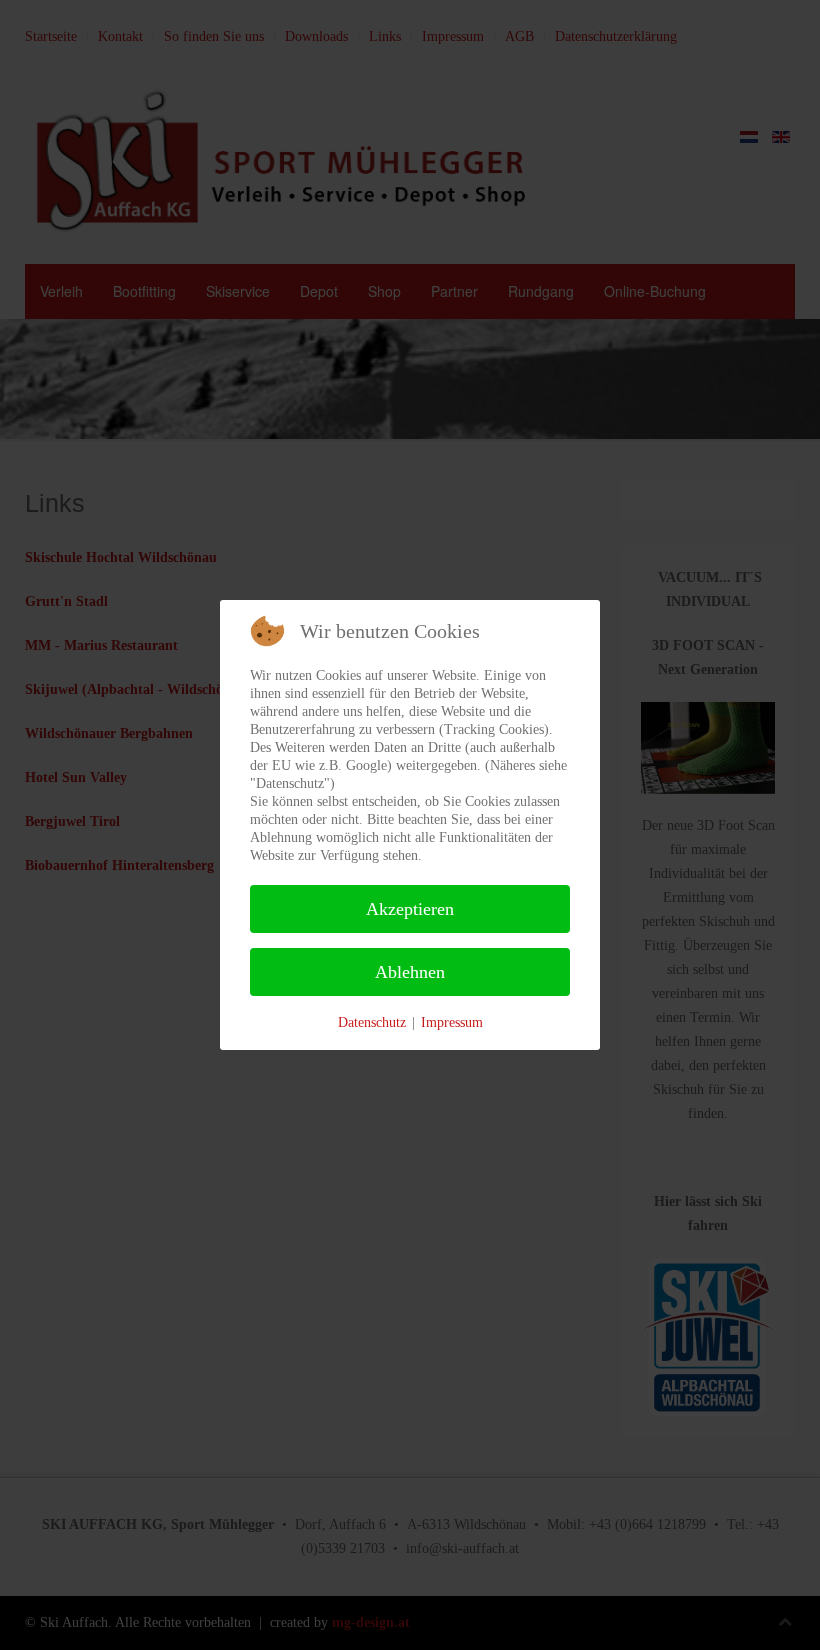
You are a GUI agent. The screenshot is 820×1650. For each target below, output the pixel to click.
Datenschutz (372, 1022)
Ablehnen (410, 972)
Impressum (452, 1022)
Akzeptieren (410, 909)
